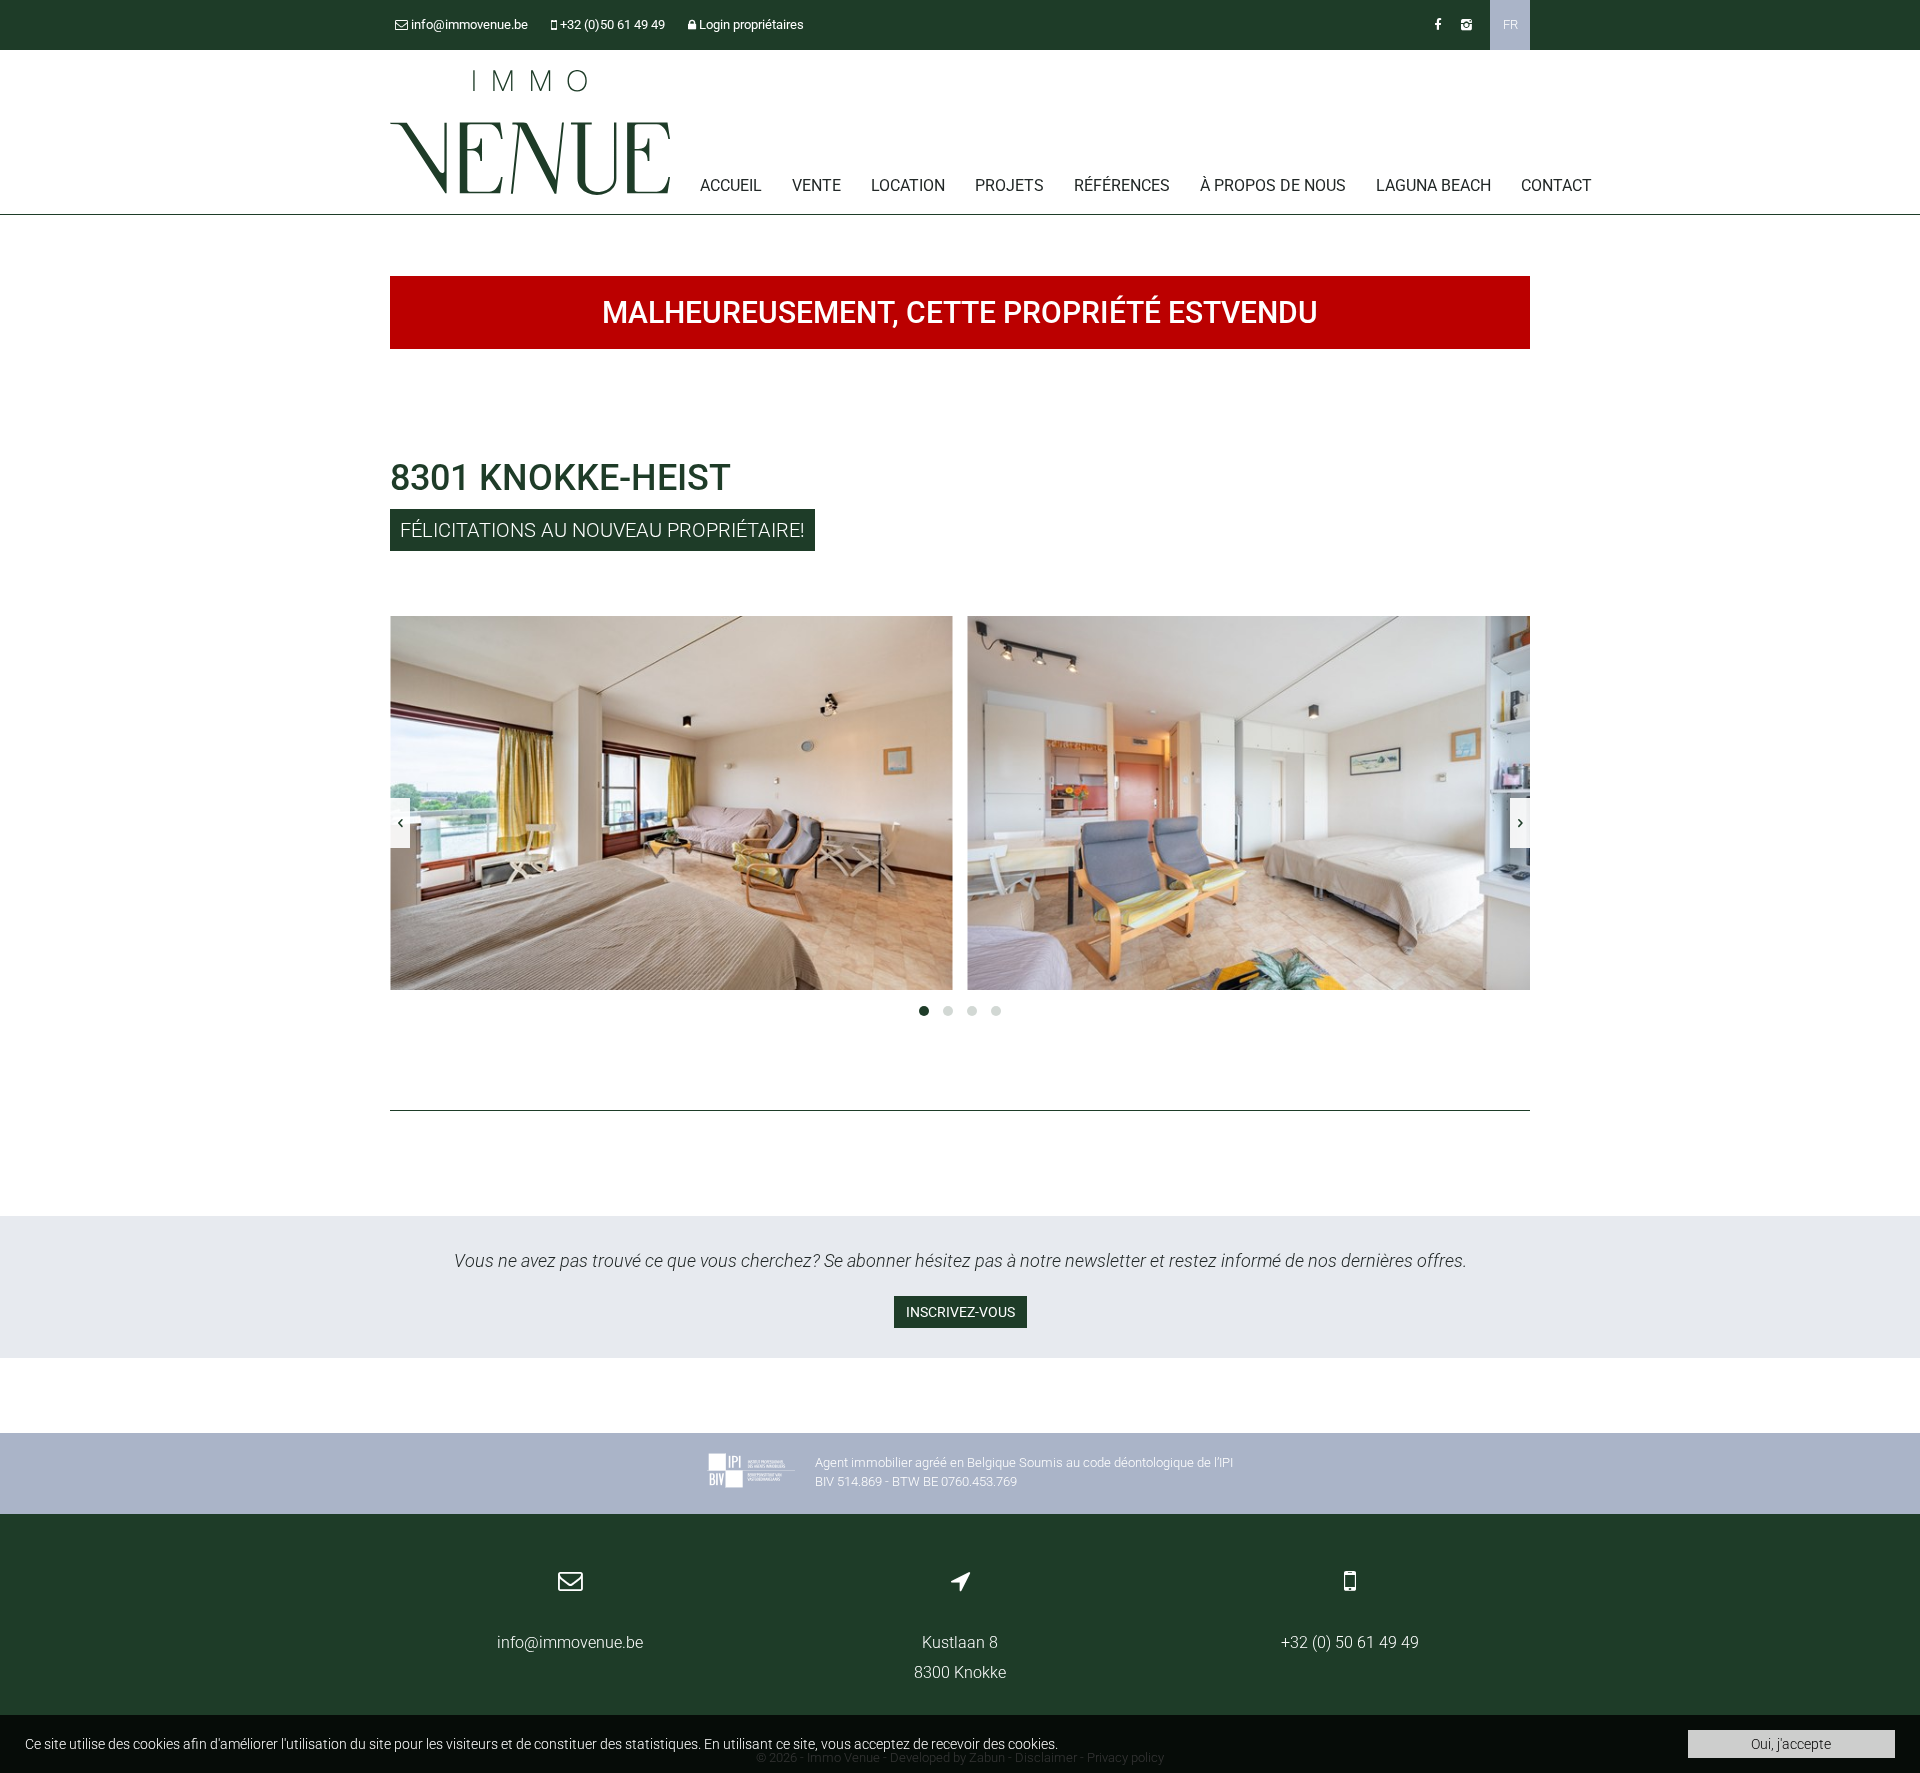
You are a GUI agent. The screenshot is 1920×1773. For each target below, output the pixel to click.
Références (1122, 185)
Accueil (731, 185)
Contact (1556, 185)
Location (908, 185)
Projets (1009, 185)
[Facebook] (1437, 24)
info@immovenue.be (570, 1642)
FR (1510, 24)
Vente (816, 185)
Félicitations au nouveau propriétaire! (602, 530)
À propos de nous (1273, 185)
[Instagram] (1466, 24)
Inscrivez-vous (960, 1312)
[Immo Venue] (530, 132)
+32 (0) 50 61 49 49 (1350, 1642)
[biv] (751, 1473)
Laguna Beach (1433, 185)
